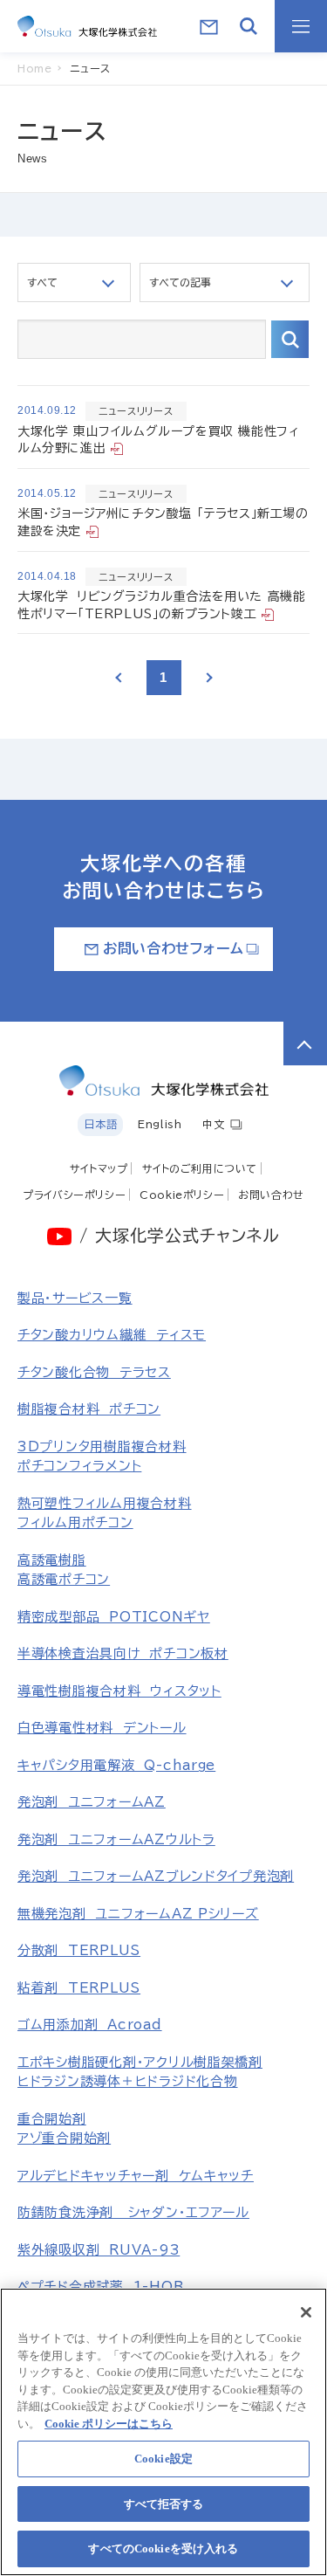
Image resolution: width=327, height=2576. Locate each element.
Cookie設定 (163, 2459)
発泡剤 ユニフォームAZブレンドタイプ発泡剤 (156, 1876)
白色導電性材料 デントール (102, 1728)
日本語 (100, 1124)
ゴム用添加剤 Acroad (90, 2025)
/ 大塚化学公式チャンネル (179, 1235)
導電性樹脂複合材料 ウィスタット (119, 1691)
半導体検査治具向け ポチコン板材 (123, 1653)
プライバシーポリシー (74, 1195)
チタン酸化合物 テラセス (94, 1372)
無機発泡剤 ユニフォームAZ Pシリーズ (138, 1914)
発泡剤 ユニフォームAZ (92, 1802)
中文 (213, 1124)
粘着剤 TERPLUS (79, 1988)
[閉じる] (306, 2312)
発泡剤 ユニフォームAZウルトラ (116, 1839)
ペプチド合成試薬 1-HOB (100, 2287)
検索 (290, 339)
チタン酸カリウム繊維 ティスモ (112, 1335)
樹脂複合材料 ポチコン (89, 1409)
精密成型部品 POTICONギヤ (114, 1617)
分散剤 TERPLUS (79, 1950)
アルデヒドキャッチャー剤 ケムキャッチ (136, 2176)
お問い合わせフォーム (173, 948)
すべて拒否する (164, 2504)
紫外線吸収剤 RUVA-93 (99, 2250)
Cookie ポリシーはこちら (109, 2424)
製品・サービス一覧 (75, 1298)
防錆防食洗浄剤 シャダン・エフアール (133, 2212)
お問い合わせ (271, 1195)
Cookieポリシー (182, 1195)
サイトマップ (99, 1168)
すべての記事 (180, 282)
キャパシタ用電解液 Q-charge (116, 1765)
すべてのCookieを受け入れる (163, 2548)
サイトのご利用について (200, 1168)
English (160, 1124)
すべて (42, 282)
